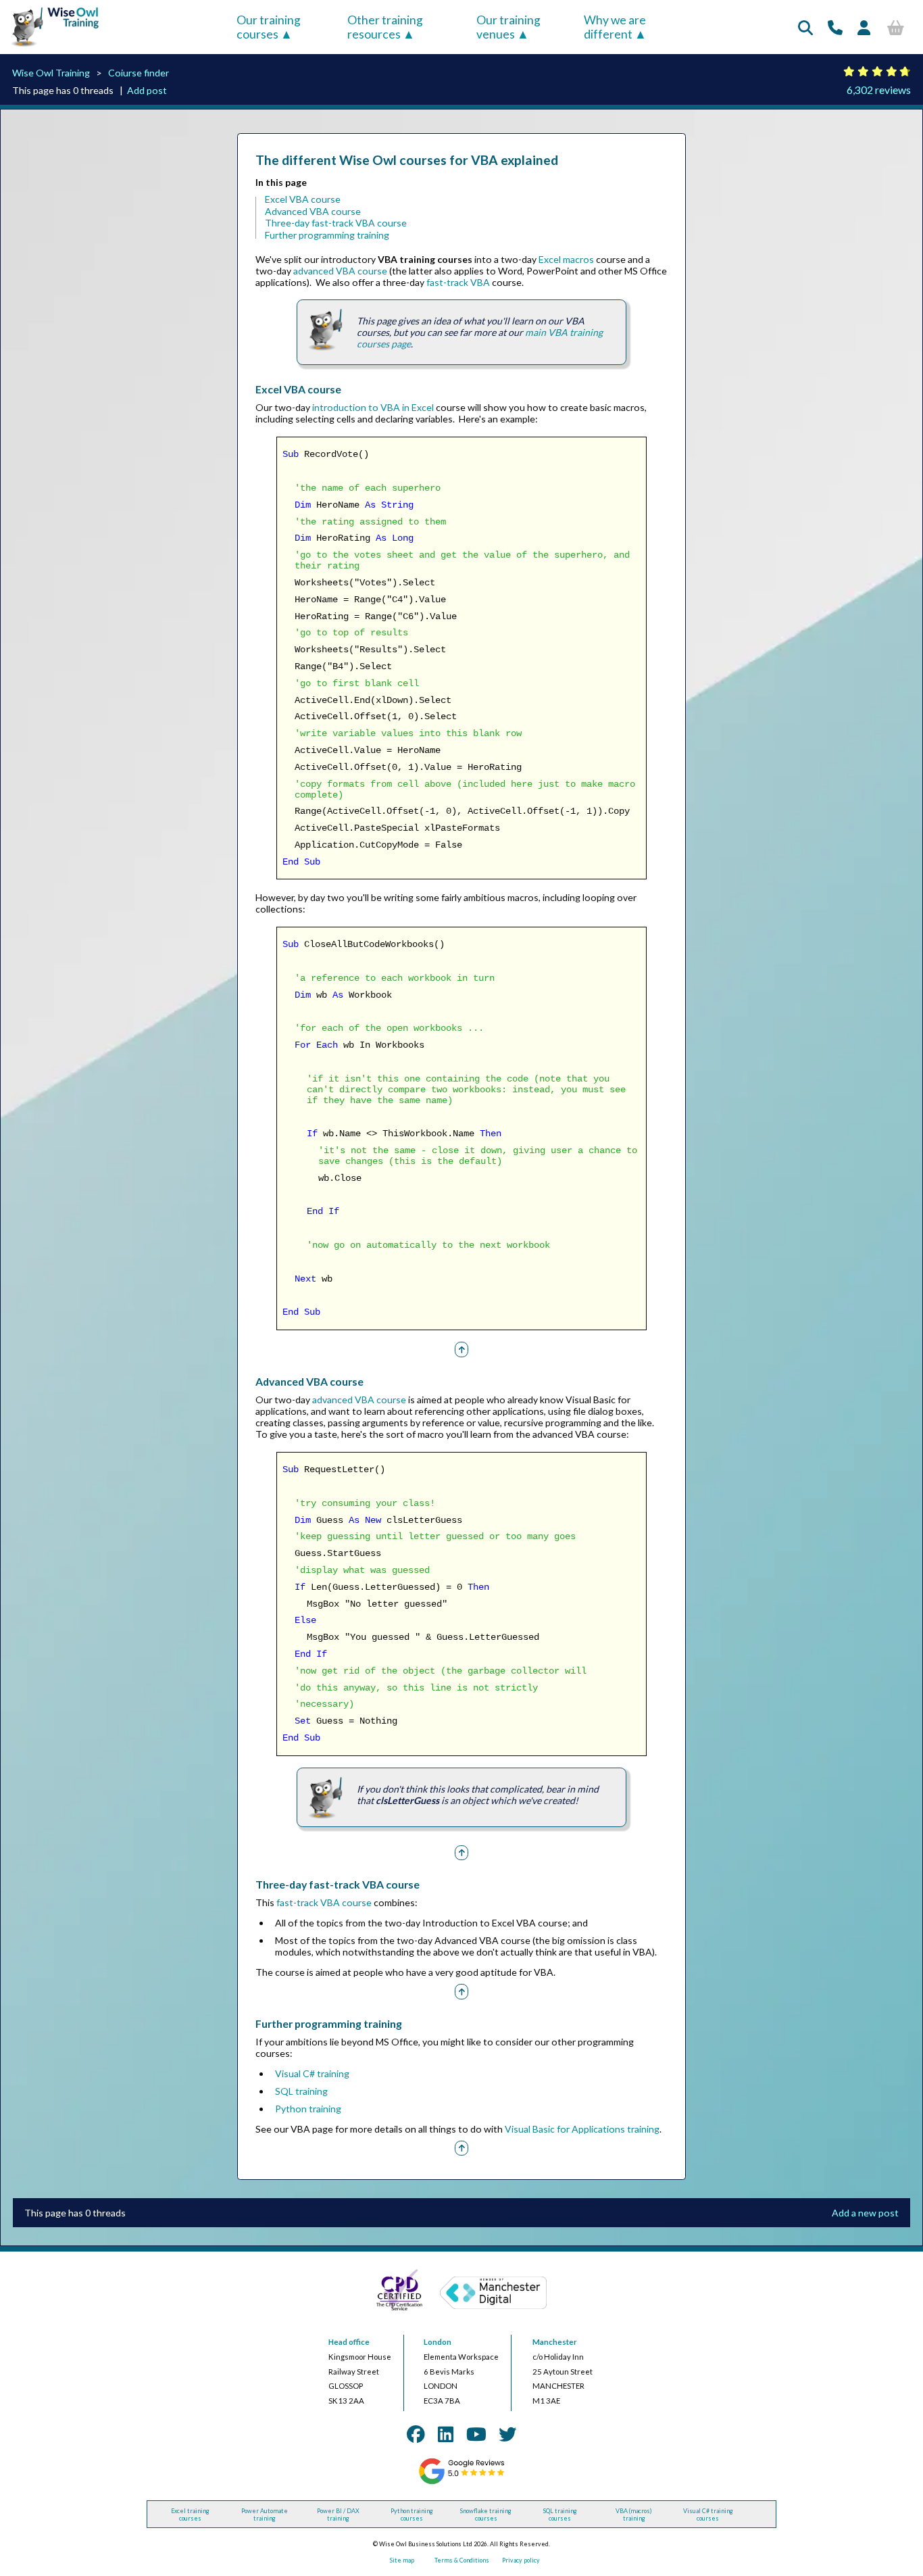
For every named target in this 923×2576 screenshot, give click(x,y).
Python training (308, 2109)
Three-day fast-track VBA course (336, 223)
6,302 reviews (879, 90)
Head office (349, 2342)
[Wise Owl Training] (51, 47)
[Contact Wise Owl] (835, 27)
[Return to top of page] (461, 1349)
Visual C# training (312, 2073)
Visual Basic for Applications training (582, 2129)
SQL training (301, 2091)
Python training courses (412, 2514)
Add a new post (865, 2213)
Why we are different (615, 27)
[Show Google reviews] (461, 2482)
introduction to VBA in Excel (373, 407)
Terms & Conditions (462, 2560)
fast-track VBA (458, 282)
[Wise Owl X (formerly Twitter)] (507, 2434)
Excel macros (566, 259)
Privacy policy (521, 2560)
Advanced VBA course (313, 211)
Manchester (555, 2342)
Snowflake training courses (486, 2514)
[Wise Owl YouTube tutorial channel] (476, 2434)
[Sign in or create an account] (864, 27)
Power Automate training (265, 2514)
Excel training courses (190, 2514)
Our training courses (269, 27)
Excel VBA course (303, 199)
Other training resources (385, 27)
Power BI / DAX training (338, 2514)
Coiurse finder (139, 73)
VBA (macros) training (634, 2514)
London (438, 2342)
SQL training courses (560, 2514)
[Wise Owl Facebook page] (416, 2434)
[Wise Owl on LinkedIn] (446, 2434)
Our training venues (508, 27)
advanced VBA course (340, 271)
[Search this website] (805, 27)
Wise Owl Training (51, 73)
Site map (402, 2560)
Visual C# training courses (708, 2514)
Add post (147, 90)
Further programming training (327, 235)
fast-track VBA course (324, 1902)
